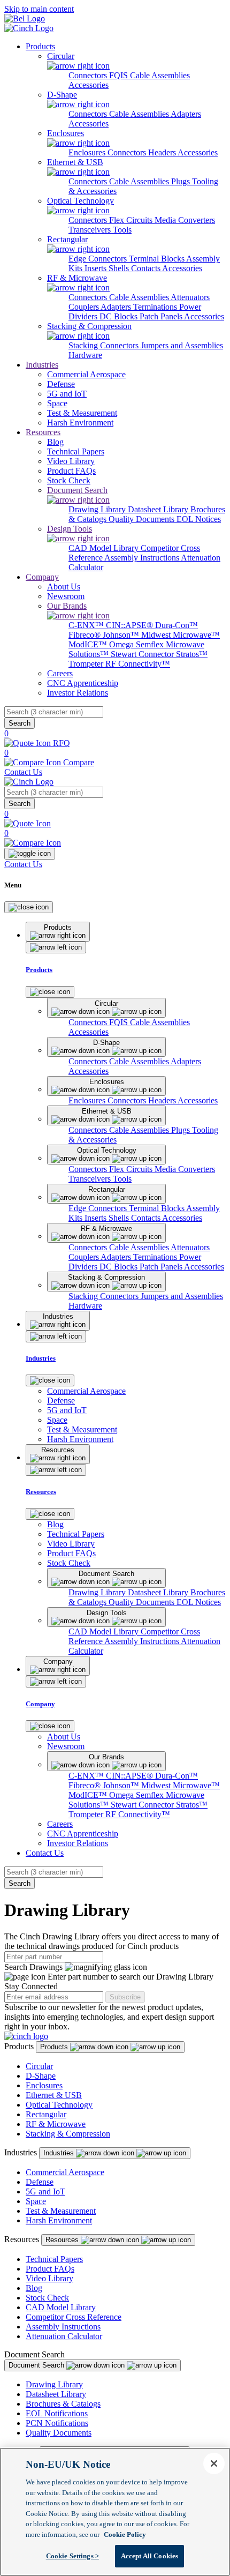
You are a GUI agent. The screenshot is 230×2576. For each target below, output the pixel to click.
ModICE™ (89, 644)
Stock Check (47, 2298)
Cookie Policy (125, 2534)
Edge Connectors (99, 259)
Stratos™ (192, 654)
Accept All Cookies (149, 2556)
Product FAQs (50, 2269)
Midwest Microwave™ (181, 635)
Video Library (49, 2278)
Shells (120, 268)
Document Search (37, 2365)
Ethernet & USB (54, 2095)
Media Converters (185, 220)
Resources (43, 432)
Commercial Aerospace (65, 2172)
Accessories (89, 85)
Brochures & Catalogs (63, 2404)
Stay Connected (31, 1986)
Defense (40, 2182)
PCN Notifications (57, 2423)
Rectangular (46, 2114)
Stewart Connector (143, 654)
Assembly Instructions (143, 558)
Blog (34, 2288)
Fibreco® (86, 635)
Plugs (182, 181)
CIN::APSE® (131, 625)
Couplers (85, 307)
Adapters (186, 114)
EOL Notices (199, 519)
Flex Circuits (132, 220)
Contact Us (23, 772)
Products (40, 46)
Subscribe (125, 1997)
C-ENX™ (87, 625)
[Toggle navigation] (30, 854)
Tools (122, 230)
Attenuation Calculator (64, 2336)
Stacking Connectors (105, 345)
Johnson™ (122, 635)
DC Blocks (120, 316)
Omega (122, 644)
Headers (163, 152)
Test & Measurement (61, 2211)
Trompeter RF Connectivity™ (119, 664)
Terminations (156, 307)
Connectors (89, 75)
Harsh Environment (59, 2220)
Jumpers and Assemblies (182, 345)
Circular (39, 2066)
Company (42, 577)
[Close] (29, 907)
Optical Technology (59, 2105)
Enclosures (88, 152)
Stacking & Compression (68, 2134)
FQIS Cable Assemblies (149, 75)
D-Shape (41, 2076)
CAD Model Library (105, 548)
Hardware (85, 355)
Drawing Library (98, 509)
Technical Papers (54, 2259)
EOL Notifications (57, 2413)
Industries (42, 365)
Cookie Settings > (72, 2556)
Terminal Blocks (158, 259)
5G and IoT (45, 2192)
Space (36, 2201)
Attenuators (190, 297)
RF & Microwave (56, 2124)
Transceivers (91, 230)
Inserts (97, 268)
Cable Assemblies (140, 114)
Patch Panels (162, 316)
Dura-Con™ (177, 625)
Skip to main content (39, 9)
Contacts (147, 268)
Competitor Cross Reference (74, 2317)
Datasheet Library (159, 509)
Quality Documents (143, 519)
